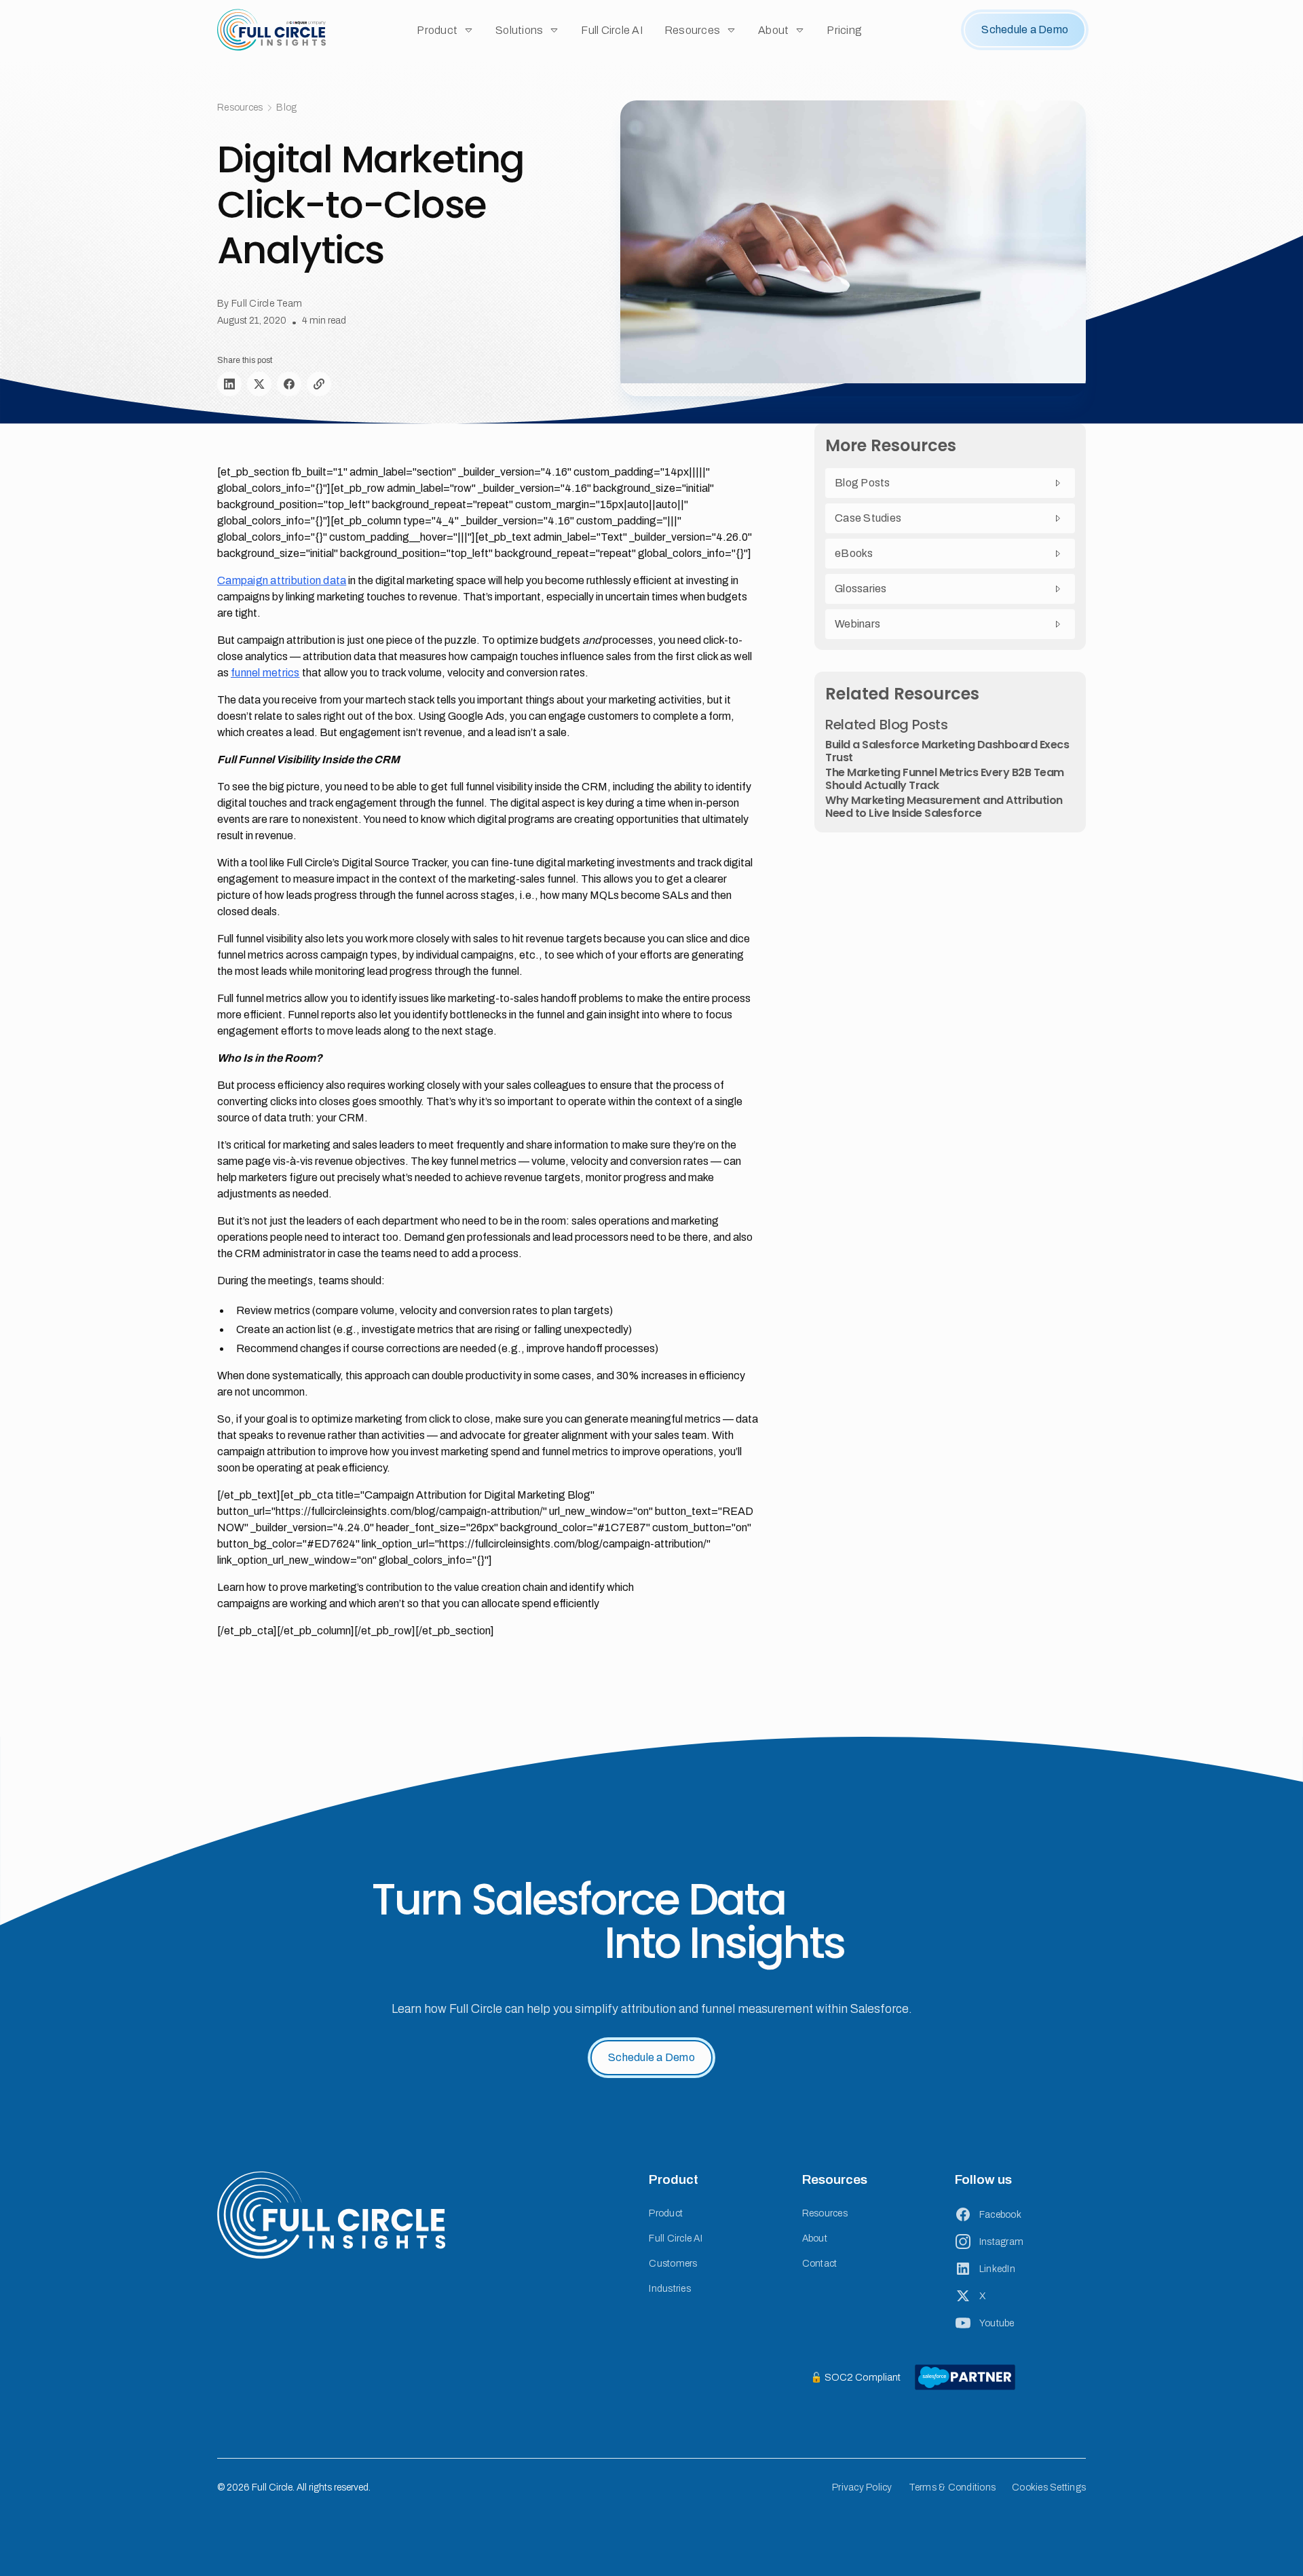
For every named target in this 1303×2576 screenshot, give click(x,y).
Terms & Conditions (952, 2487)
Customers (673, 2264)
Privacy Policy (862, 2487)
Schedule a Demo (1025, 30)
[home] (271, 30)
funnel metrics (265, 673)
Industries (670, 2289)
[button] (445, 30)
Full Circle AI (612, 30)
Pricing (844, 30)
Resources (825, 2213)
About (815, 2238)
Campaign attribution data (282, 580)
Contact (820, 2264)
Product (666, 2213)
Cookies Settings (1049, 2487)
